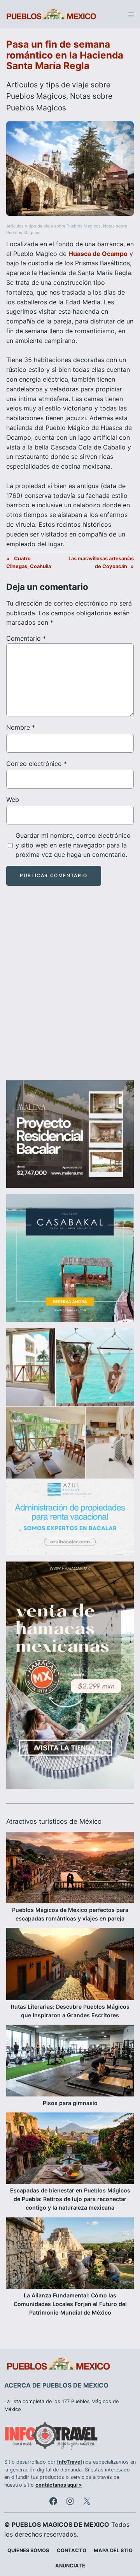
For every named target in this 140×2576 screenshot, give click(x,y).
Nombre (21, 727)
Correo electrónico (37, 764)
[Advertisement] (70, 990)
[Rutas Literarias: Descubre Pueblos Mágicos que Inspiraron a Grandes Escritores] (70, 1965)
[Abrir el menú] (131, 14)
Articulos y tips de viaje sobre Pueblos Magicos (53, 226)
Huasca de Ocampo (98, 254)
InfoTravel (69, 2462)
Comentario (26, 638)
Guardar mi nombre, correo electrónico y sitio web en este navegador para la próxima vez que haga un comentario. (73, 845)
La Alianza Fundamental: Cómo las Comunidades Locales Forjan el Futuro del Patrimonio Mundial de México (70, 2304)
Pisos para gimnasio (70, 2103)
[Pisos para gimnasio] (70, 2062)
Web (13, 799)
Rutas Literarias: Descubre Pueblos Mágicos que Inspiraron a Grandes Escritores (70, 2011)
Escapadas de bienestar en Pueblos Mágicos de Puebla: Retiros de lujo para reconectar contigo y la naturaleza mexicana (70, 2199)
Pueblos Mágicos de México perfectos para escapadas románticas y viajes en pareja (70, 1914)
